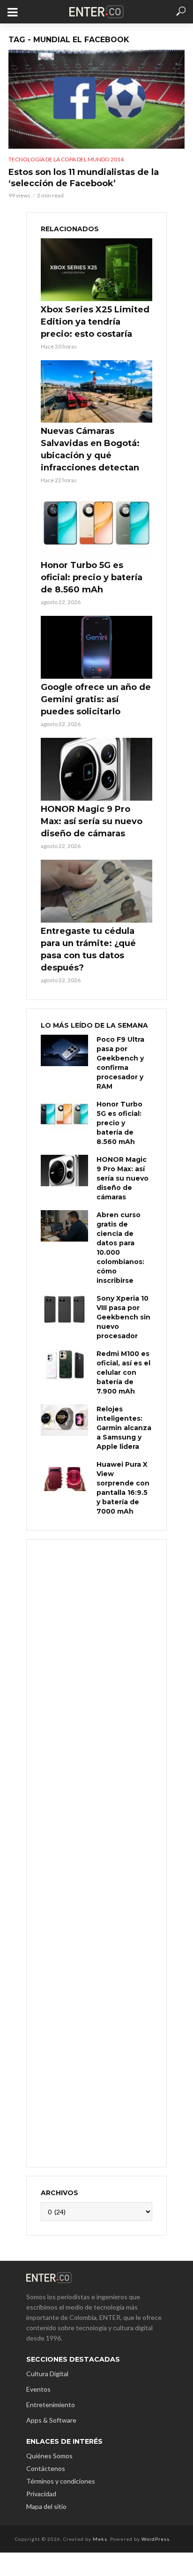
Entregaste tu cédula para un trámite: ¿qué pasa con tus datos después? (88, 949)
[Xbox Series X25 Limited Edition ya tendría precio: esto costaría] (96, 270)
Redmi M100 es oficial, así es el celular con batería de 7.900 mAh (123, 1372)
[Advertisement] (96, 1852)
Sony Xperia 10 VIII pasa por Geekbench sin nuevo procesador (123, 1317)
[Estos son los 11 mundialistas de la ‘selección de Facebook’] (96, 99)
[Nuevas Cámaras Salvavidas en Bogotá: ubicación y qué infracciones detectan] (96, 392)
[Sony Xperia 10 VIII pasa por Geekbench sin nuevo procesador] (64, 1309)
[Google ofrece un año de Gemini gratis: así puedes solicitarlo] (96, 647)
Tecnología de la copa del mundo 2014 (66, 159)
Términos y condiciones (61, 2481)
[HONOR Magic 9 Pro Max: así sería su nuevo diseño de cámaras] (96, 769)
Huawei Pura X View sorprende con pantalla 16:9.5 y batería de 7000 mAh (123, 1488)
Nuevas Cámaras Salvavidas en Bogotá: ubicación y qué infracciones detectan (90, 449)
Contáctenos (46, 2468)
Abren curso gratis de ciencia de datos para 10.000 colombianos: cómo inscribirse (120, 1248)
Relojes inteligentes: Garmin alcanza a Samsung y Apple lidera (124, 1428)
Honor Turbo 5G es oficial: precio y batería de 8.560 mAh (92, 577)
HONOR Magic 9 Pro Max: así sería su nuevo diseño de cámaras (92, 821)
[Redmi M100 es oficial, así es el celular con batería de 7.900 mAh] (64, 1365)
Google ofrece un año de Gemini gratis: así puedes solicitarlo (96, 699)
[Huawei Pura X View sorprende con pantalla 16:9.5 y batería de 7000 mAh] (64, 1475)
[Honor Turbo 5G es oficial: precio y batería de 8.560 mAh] (96, 525)
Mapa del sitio (46, 2506)
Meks (100, 2539)
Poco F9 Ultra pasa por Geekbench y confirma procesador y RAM (120, 1063)
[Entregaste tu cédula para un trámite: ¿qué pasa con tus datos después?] (96, 891)
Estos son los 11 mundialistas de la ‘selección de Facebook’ (84, 178)
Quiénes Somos (49, 2456)
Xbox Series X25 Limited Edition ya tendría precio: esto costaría (95, 322)
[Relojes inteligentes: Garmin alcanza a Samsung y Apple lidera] (64, 1420)
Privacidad (41, 2494)
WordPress (156, 2539)
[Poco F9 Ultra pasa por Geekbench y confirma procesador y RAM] (64, 1050)
